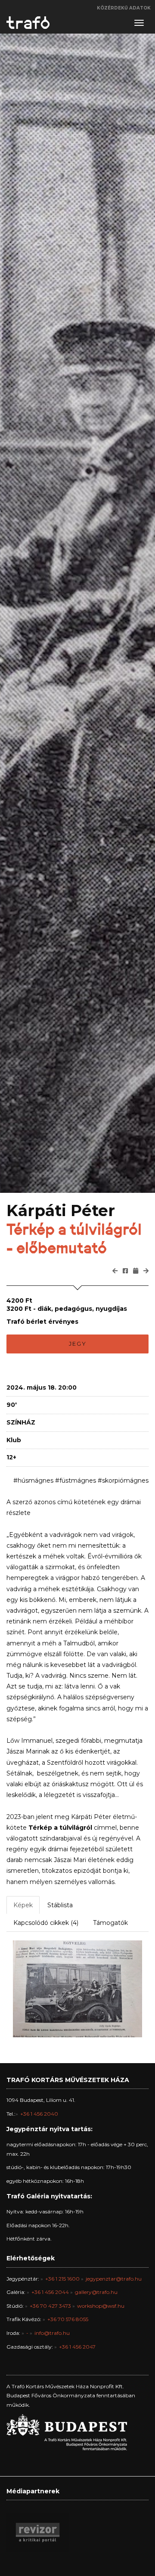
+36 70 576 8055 (68, 2319)
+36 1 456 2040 (39, 2114)
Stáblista (60, 1905)
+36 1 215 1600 (62, 2279)
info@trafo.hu (52, 2333)
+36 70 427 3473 (50, 2306)
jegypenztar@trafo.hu (114, 2279)
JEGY (78, 1344)
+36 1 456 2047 (77, 2347)
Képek (23, 1905)
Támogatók (110, 1923)
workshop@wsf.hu (101, 2306)
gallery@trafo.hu (96, 2292)
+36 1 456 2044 (50, 2292)
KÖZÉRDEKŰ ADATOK (124, 8)
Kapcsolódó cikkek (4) (46, 1923)
